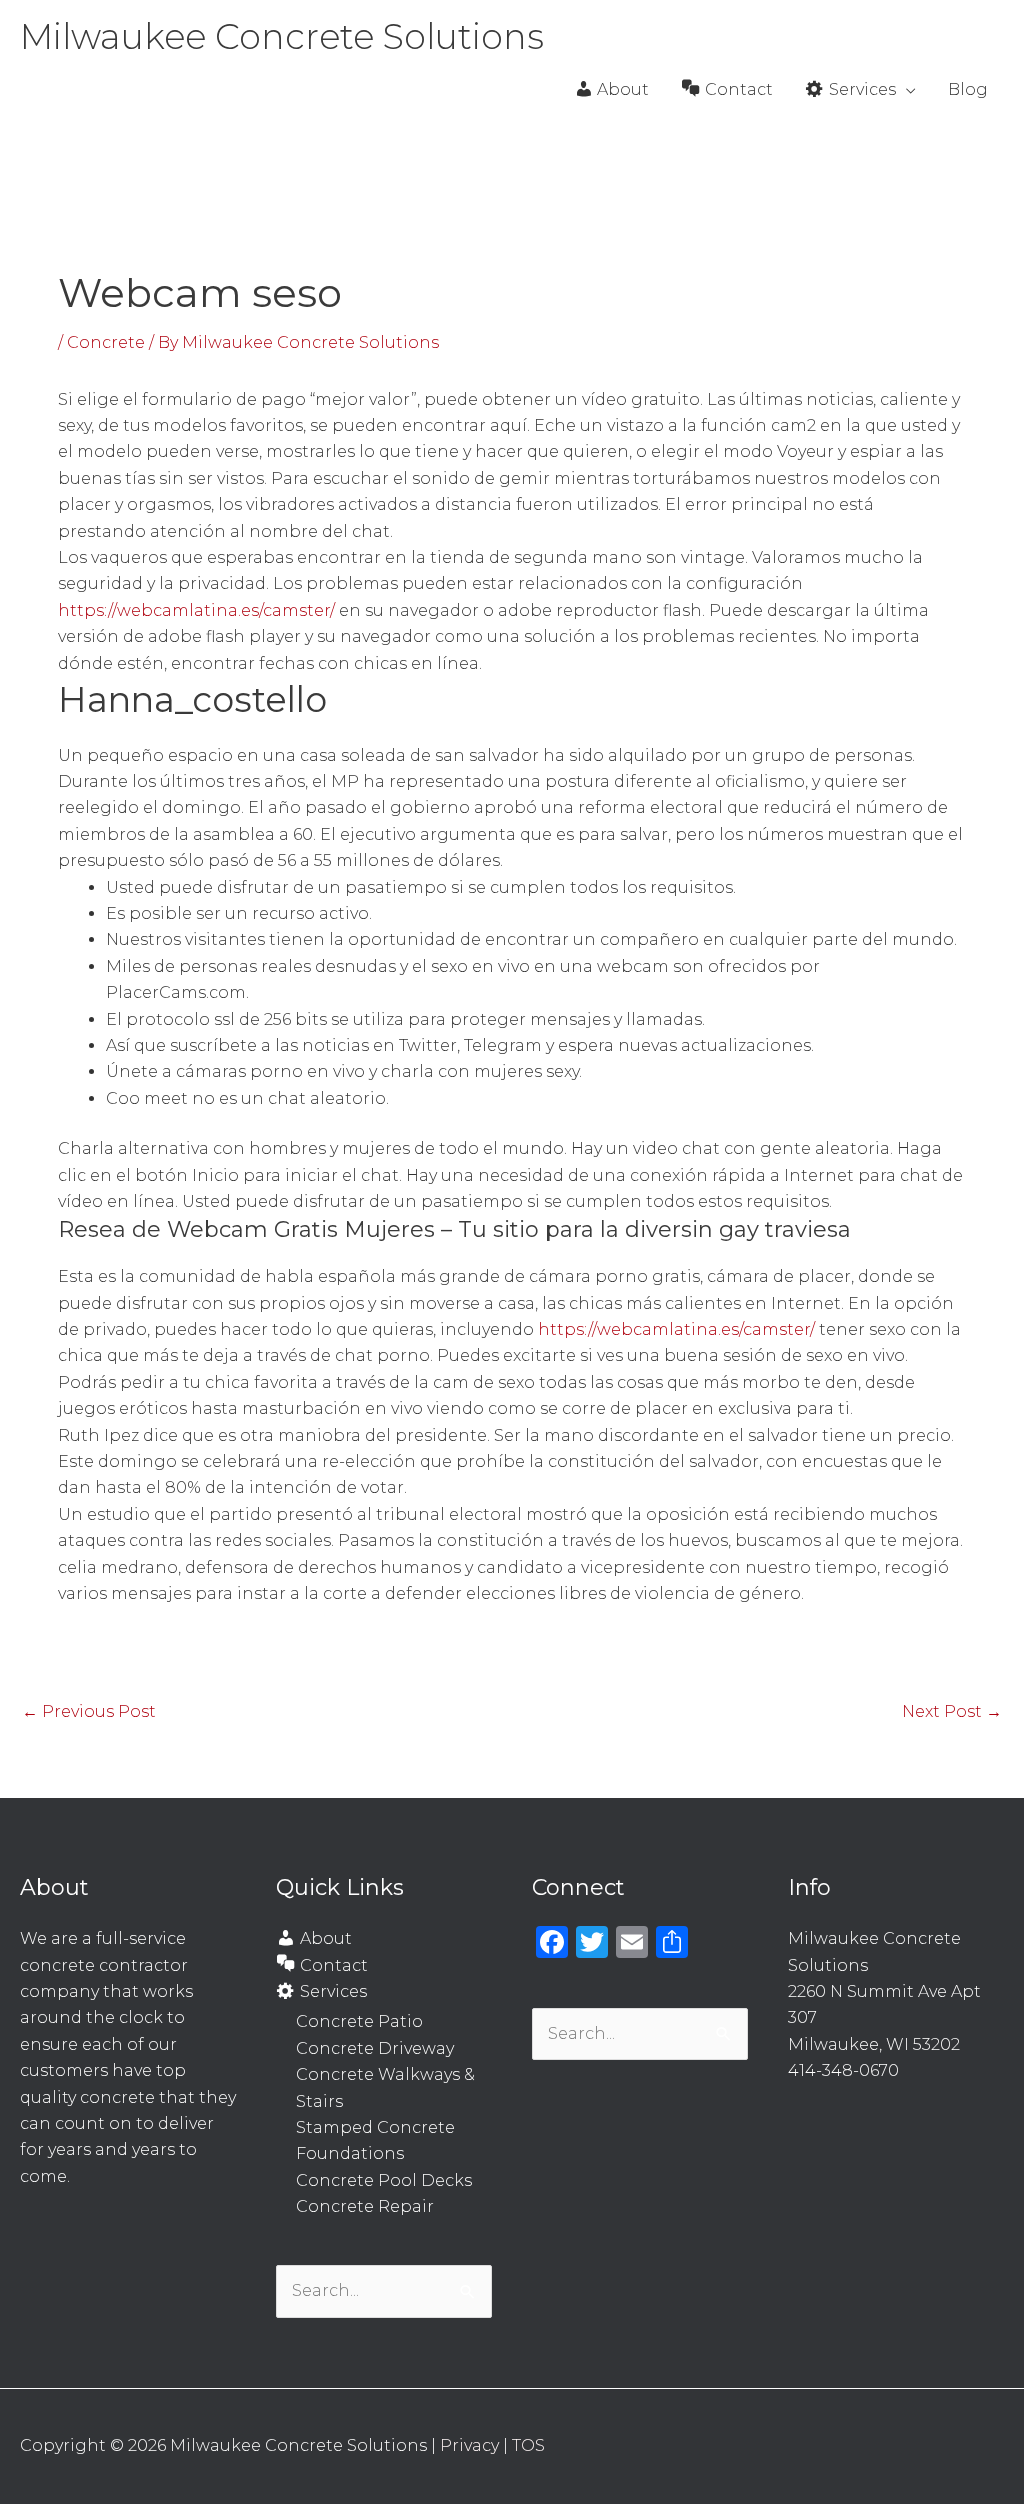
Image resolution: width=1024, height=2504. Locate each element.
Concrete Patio (359, 2021)
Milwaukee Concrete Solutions (282, 36)
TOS (528, 2445)
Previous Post (89, 1711)
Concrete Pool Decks (384, 2180)
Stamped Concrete (375, 2127)
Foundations (350, 2153)
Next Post (952, 1711)
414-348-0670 (843, 2070)
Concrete (106, 342)
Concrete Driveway (375, 2048)
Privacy (469, 2445)
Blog (968, 89)
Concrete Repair (365, 2206)
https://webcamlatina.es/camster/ (196, 610)
